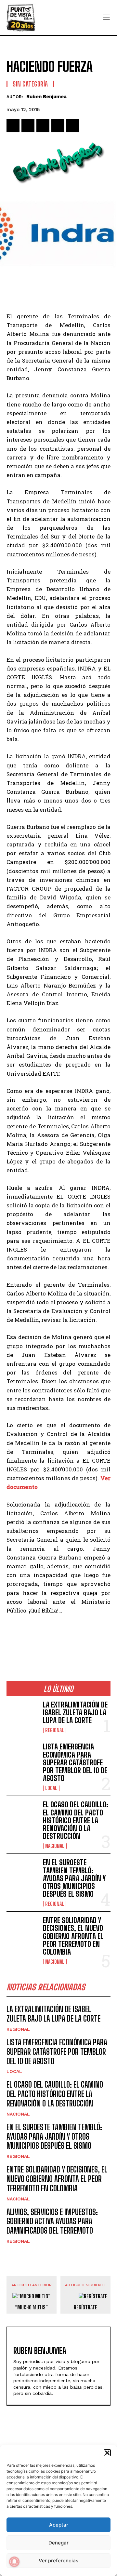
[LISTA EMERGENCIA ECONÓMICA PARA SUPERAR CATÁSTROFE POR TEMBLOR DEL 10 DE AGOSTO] (22, 1757)
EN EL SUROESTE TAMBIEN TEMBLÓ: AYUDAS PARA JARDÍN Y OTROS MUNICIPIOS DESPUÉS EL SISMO (74, 1878)
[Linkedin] (43, 126)
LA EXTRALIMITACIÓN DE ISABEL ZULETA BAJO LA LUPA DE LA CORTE (75, 1713)
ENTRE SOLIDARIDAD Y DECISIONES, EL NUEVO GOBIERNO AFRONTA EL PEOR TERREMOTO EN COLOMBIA (73, 1936)
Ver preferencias (58, 2561)
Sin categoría (30, 84)
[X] (28, 126)
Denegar (58, 2543)
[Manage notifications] (14, 2562)
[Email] (73, 126)
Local (51, 1788)
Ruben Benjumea (46, 97)
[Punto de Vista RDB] (21, 18)
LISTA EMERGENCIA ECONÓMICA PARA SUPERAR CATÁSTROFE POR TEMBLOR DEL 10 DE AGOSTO (75, 1762)
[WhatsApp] (58, 126)
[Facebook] (13, 126)
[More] (88, 126)
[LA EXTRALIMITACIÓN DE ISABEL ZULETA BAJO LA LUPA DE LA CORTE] (22, 1715)
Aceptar (59, 2525)
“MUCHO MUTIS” (31, 2307)
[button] (107, 2453)
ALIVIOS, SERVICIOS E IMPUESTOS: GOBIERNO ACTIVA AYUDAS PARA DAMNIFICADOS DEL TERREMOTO (52, 2221)
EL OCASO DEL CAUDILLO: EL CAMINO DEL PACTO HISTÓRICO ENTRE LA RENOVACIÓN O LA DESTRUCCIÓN (76, 1820)
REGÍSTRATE (85, 2307)
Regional (55, 1730)
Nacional (55, 1846)
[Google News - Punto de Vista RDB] (58, 1638)
